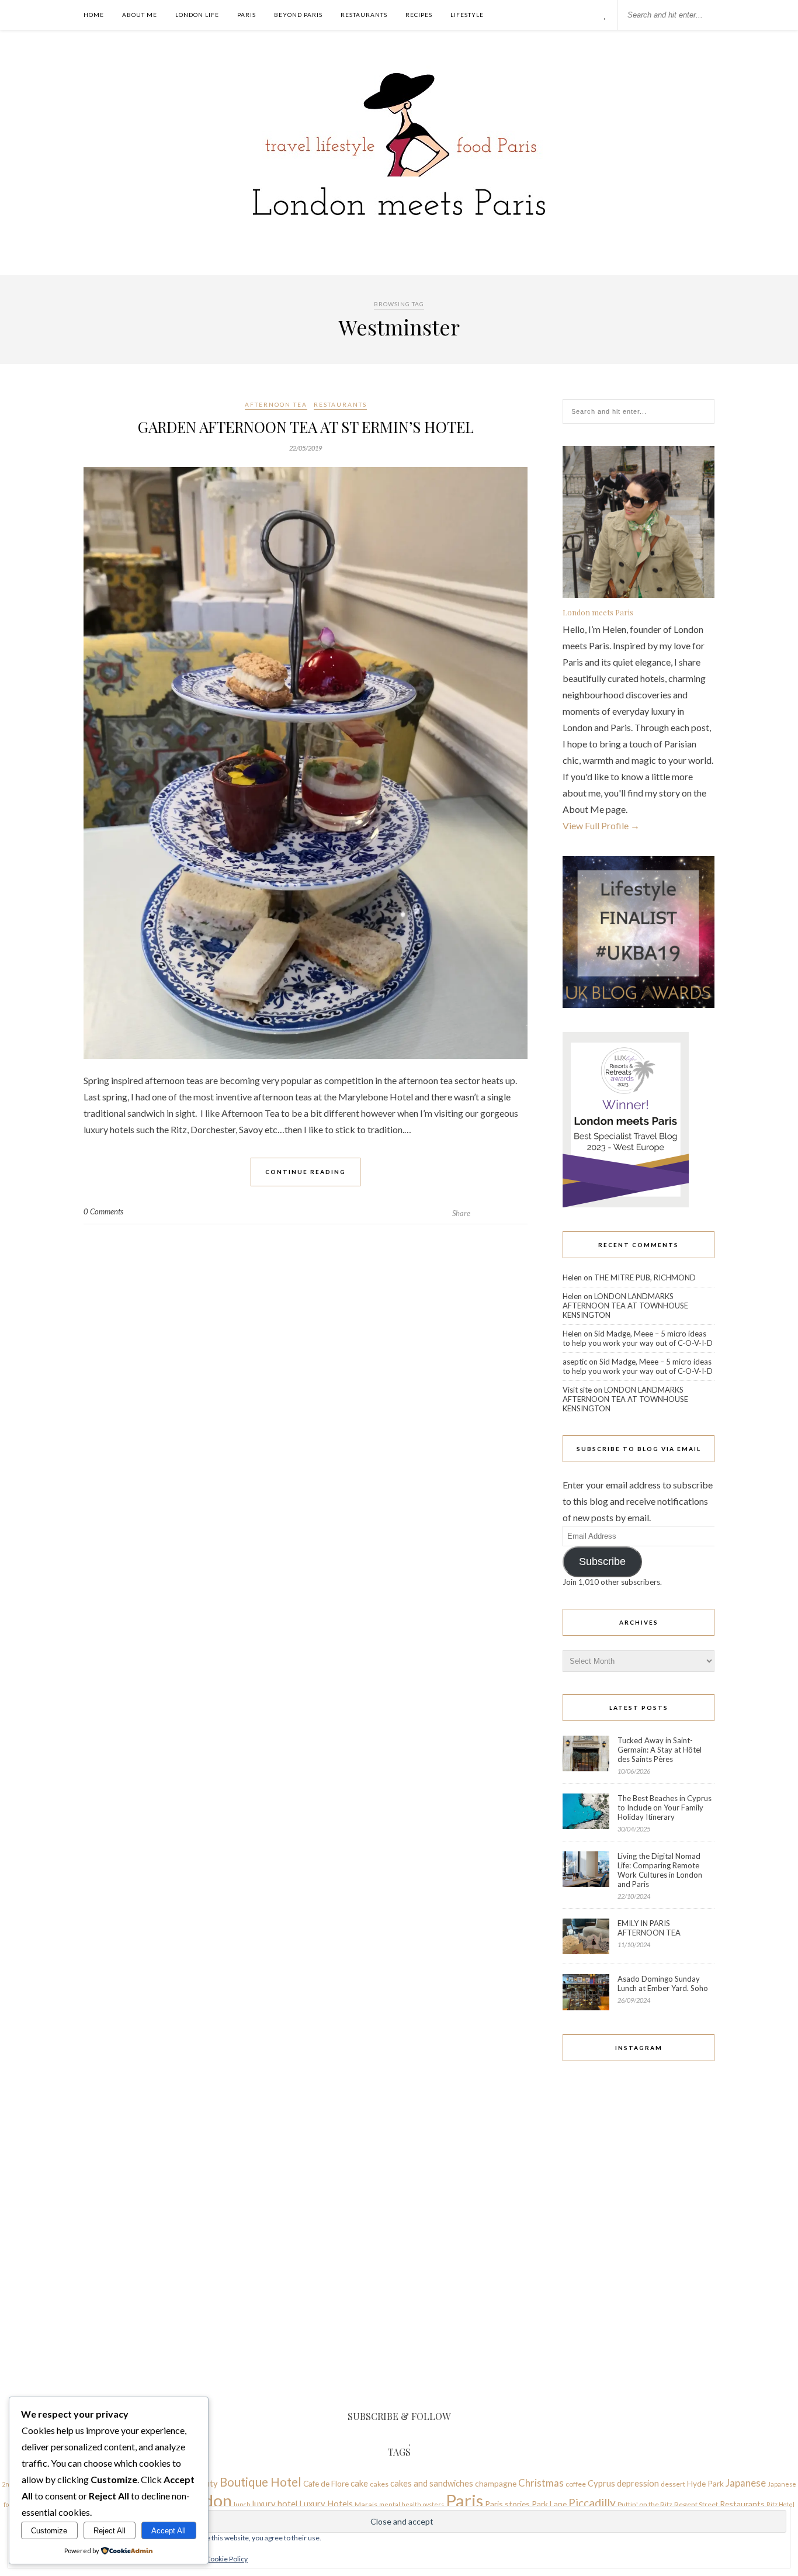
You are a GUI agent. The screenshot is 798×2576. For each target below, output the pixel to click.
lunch (242, 2504)
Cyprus (601, 2483)
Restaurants (364, 15)
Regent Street (696, 2504)
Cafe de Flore (326, 2483)
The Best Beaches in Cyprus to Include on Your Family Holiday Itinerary (665, 1808)
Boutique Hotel (261, 2482)
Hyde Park (705, 2483)
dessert (673, 2484)
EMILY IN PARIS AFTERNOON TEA (649, 1928)
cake (359, 2483)
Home (94, 15)
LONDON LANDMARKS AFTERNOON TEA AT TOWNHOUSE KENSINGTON (625, 1306)
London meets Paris (598, 612)
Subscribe (602, 1561)
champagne (496, 2483)
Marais (366, 2504)
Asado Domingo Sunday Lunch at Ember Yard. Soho (663, 1983)
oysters (433, 2504)
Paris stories (507, 2504)
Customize (49, 2531)
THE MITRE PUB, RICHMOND (645, 1277)
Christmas (541, 2483)
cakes (379, 2484)
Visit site (577, 1390)
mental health (400, 2504)
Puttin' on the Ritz (645, 2504)
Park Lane (549, 2504)
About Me (140, 15)
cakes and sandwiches (432, 2483)
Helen (572, 1277)
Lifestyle (467, 15)
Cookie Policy (227, 2559)
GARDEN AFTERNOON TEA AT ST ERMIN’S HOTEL (306, 427)
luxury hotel (275, 2504)
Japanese (746, 2483)
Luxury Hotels (326, 2504)
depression (638, 2483)
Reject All (110, 2531)
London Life (197, 15)
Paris (247, 15)
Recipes (419, 15)
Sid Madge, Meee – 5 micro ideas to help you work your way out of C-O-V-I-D (638, 1338)
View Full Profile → (601, 825)
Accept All (169, 2531)
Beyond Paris (298, 15)
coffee (576, 2484)
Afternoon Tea (276, 404)
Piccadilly (592, 2503)
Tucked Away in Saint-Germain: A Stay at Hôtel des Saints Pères (660, 1750)
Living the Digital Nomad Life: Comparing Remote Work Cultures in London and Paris (660, 1870)
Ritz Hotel (780, 2504)
